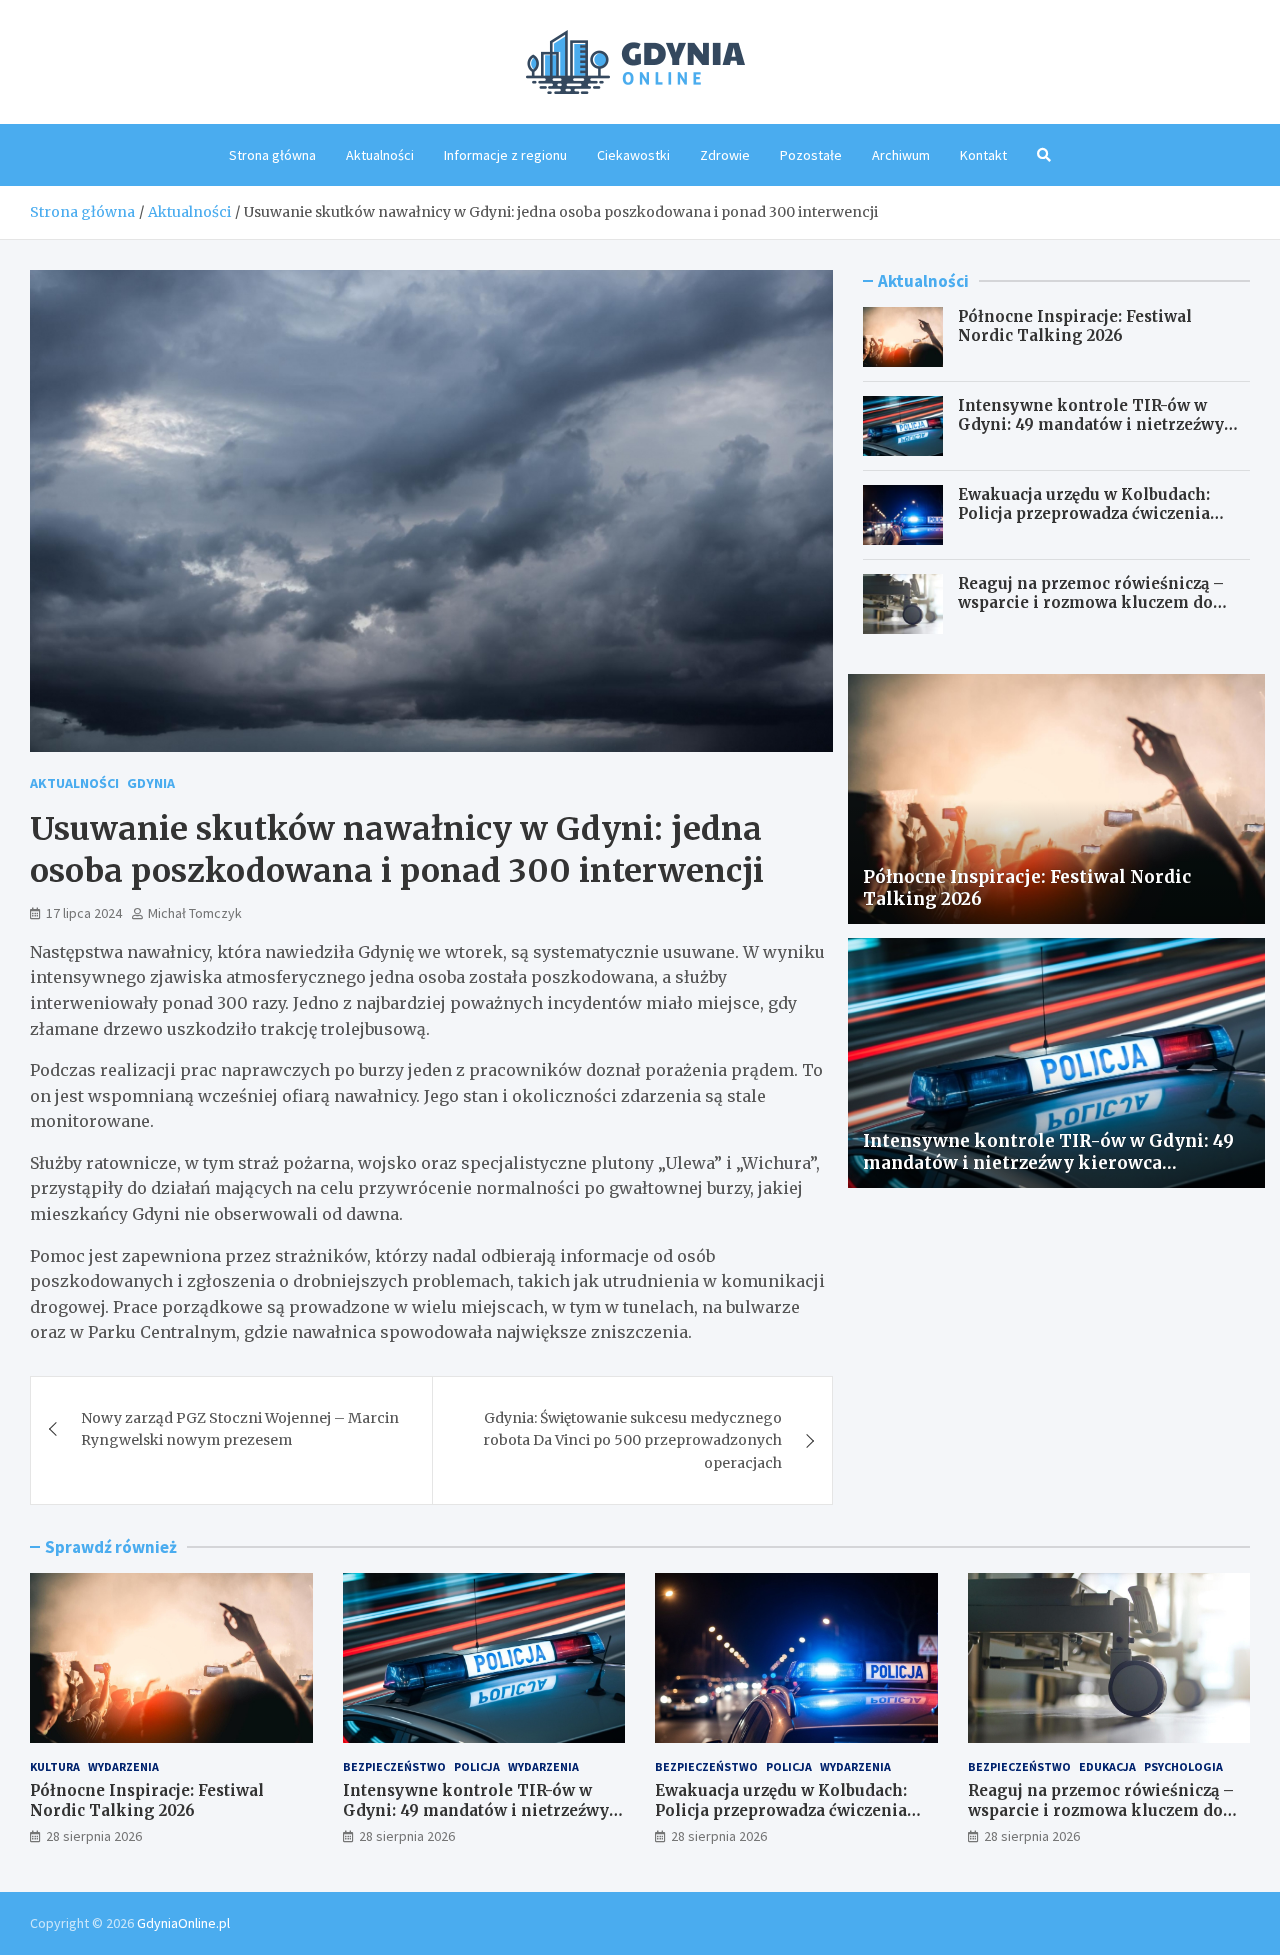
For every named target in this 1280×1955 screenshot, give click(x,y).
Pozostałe (811, 155)
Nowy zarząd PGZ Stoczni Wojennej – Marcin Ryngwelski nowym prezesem (240, 1429)
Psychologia (1183, 1766)
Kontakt (983, 155)
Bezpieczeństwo (394, 1766)
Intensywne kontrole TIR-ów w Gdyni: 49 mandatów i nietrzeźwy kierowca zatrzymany (1091, 425)
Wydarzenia (123, 1766)
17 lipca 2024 (84, 913)
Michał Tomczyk (195, 913)
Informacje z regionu (505, 155)
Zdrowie (725, 155)
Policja (477, 1766)
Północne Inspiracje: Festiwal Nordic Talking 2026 (1075, 326)
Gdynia (151, 783)
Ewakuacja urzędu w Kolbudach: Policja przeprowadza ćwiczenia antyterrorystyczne (1084, 514)
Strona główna (272, 155)
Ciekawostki (633, 155)
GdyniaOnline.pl (183, 1923)
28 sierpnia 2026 (94, 1836)
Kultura (55, 1766)
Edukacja (1107, 1766)
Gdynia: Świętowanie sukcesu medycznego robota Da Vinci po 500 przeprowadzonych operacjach (632, 1440)
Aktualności (380, 155)
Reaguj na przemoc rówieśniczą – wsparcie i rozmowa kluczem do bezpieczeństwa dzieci (1091, 603)
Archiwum (901, 155)
